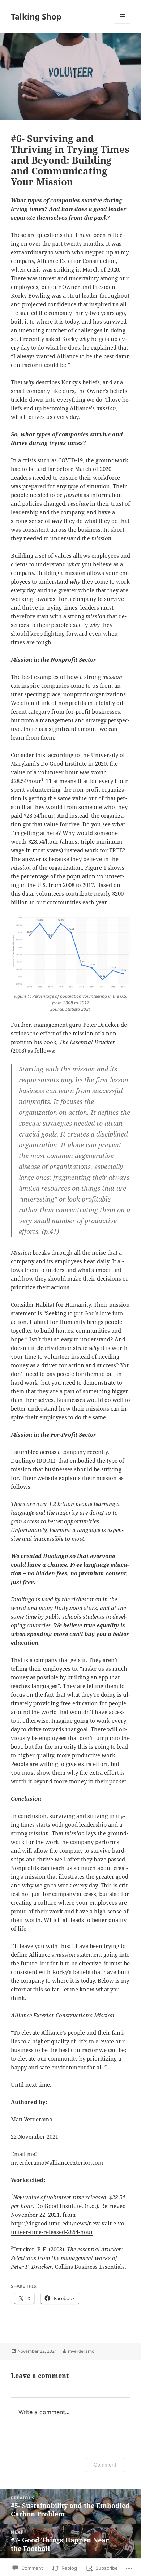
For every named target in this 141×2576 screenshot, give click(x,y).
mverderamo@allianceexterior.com (57, 2162)
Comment (105, 2465)
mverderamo (81, 2351)
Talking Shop (36, 16)
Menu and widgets (123, 24)
